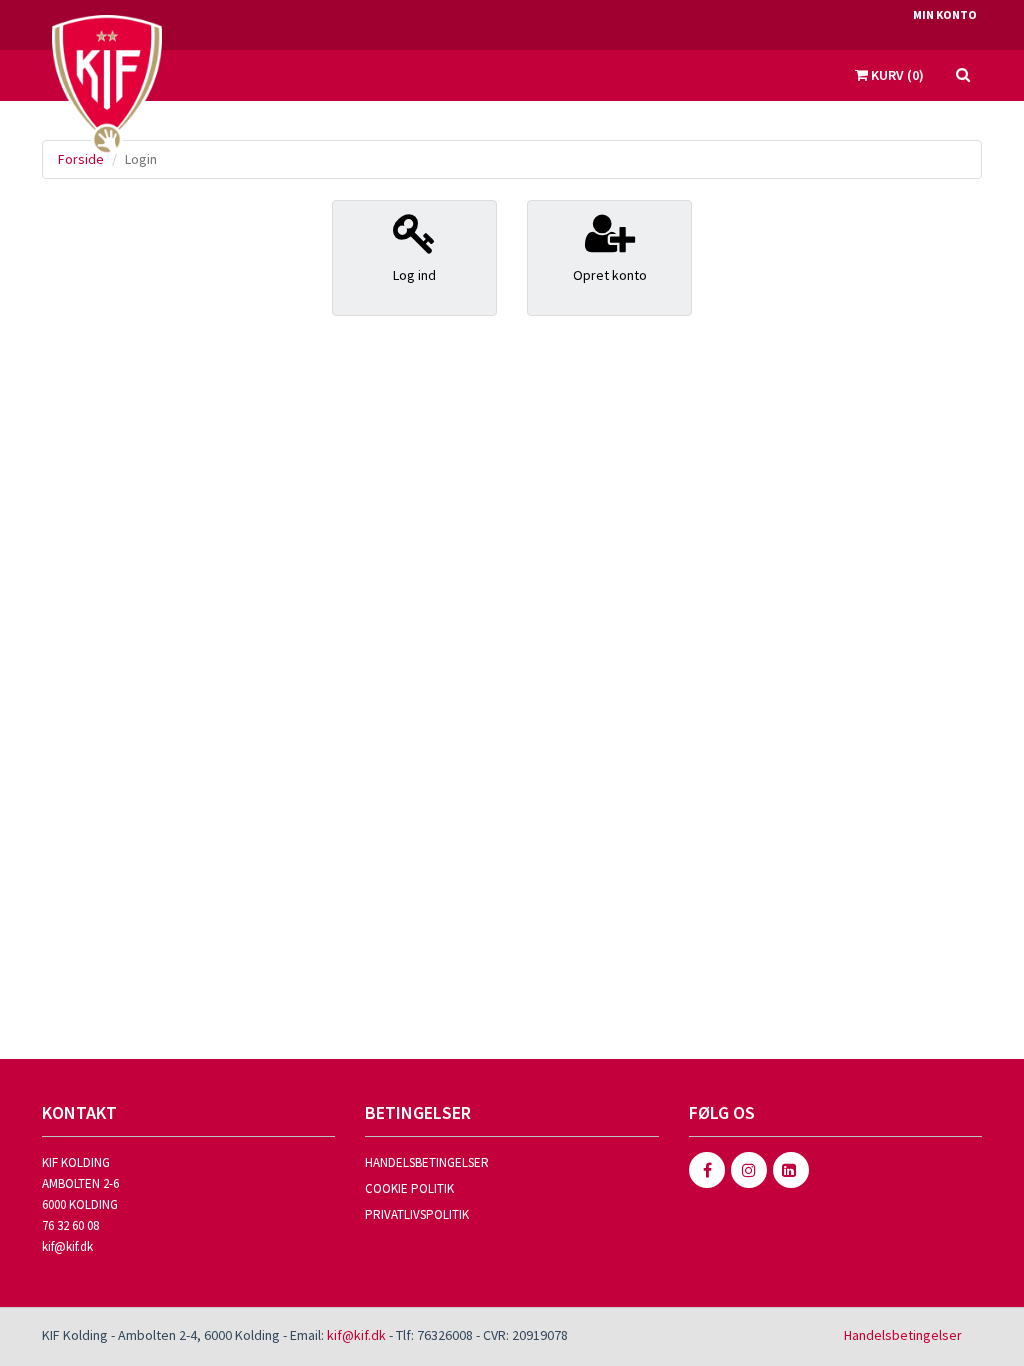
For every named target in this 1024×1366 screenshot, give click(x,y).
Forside (81, 159)
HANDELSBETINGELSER (427, 1162)
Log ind (414, 275)
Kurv (896, 75)
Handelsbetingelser (903, 1335)
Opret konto (610, 275)
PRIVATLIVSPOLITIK (417, 1214)
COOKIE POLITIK (409, 1188)
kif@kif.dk (67, 1246)
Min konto (945, 14)
